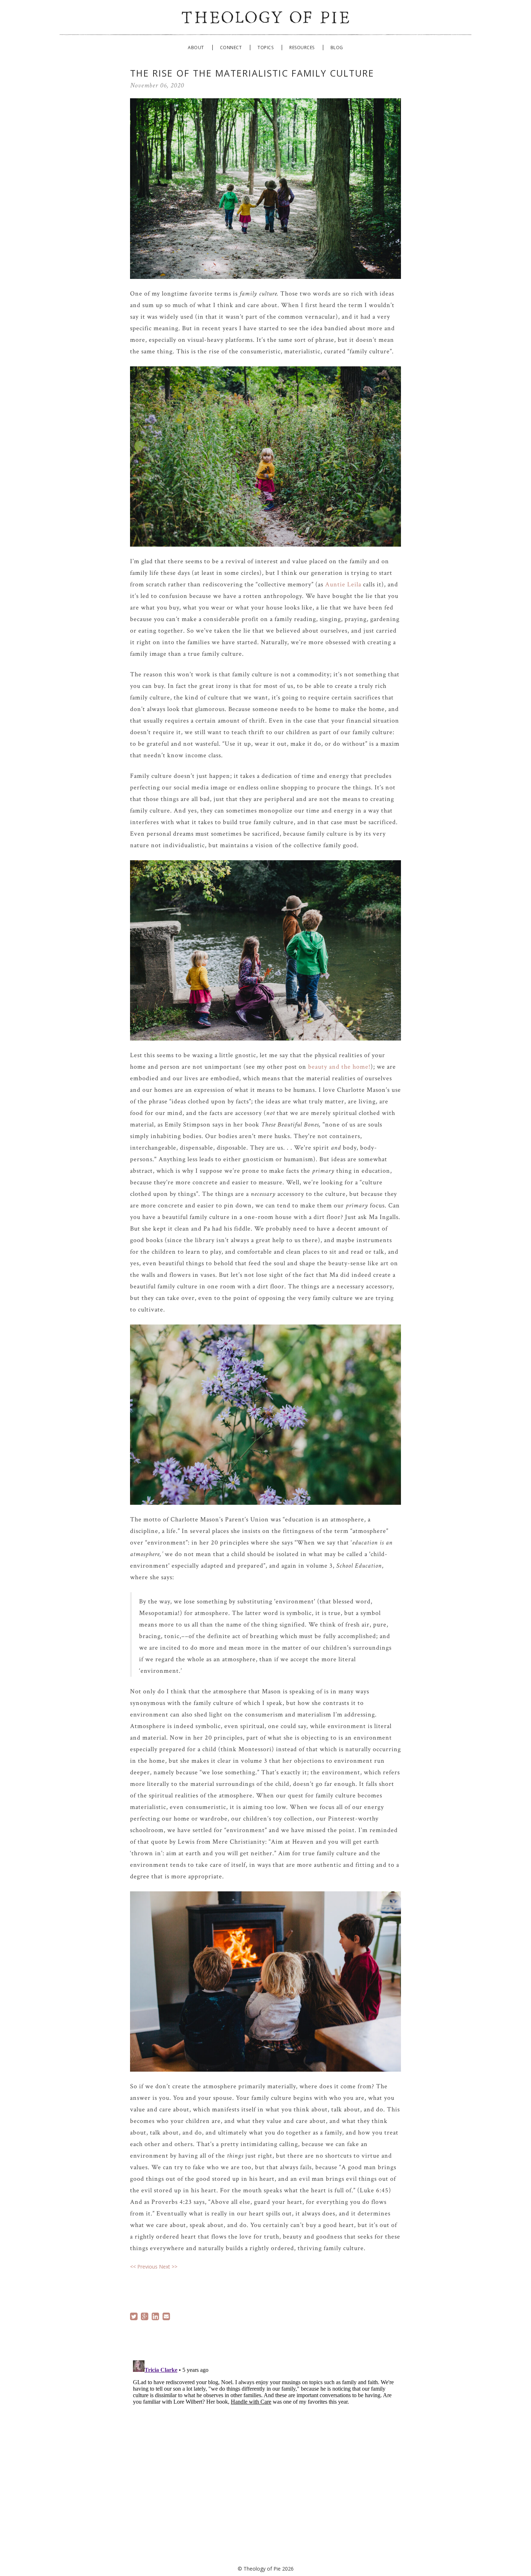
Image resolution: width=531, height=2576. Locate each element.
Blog (337, 48)
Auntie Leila (343, 584)
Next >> (168, 2267)
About (196, 48)
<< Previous (144, 2267)
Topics (265, 48)
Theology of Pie (265, 16)
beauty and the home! (339, 1067)
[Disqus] (265, 2448)
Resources (302, 48)
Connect (231, 48)
